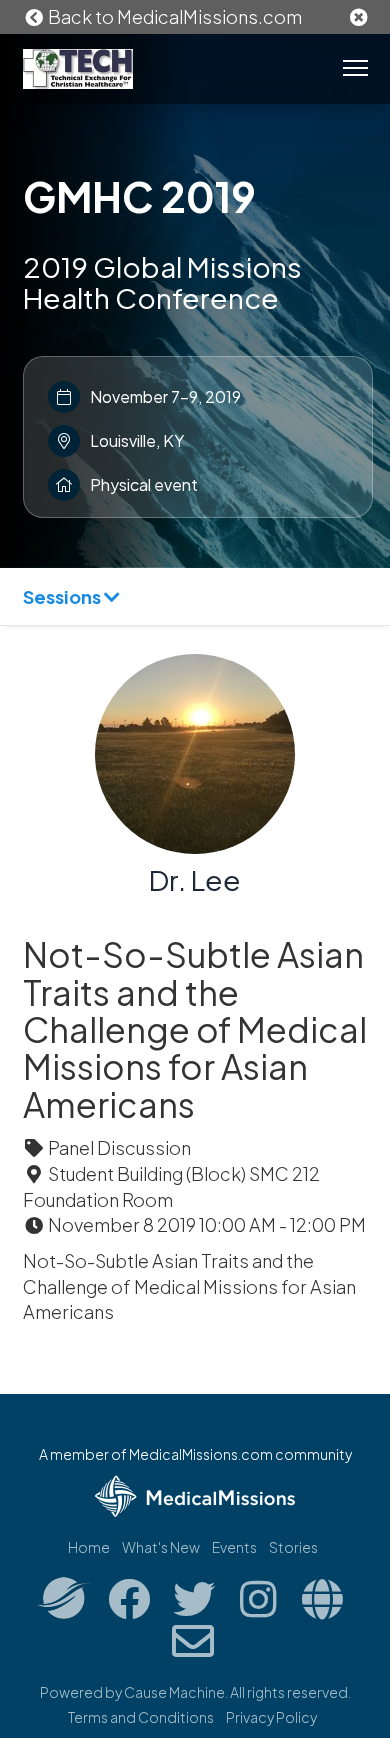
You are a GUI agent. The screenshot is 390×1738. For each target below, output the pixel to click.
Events (234, 1547)
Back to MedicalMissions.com (173, 16)
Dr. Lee (195, 879)
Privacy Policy (271, 1717)
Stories (293, 1547)
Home (89, 1547)
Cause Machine (174, 1692)
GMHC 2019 (139, 196)
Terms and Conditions (141, 1717)
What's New (161, 1547)
